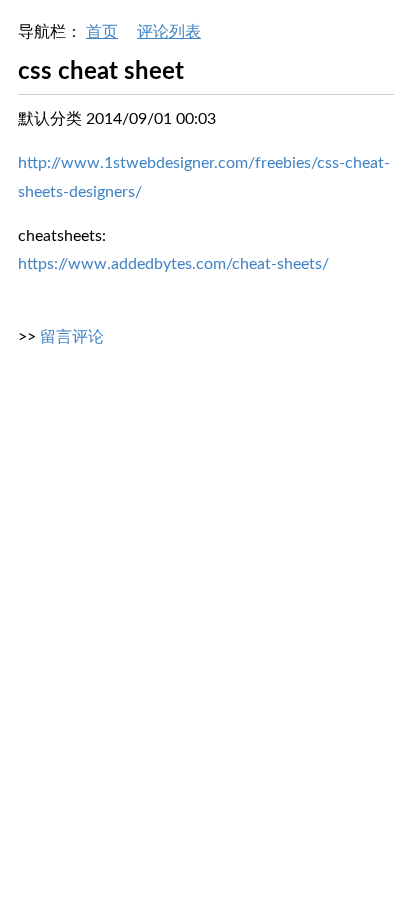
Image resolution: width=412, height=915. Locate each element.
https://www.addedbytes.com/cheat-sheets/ (173, 264)
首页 (102, 32)
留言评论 (72, 337)
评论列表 (169, 32)
